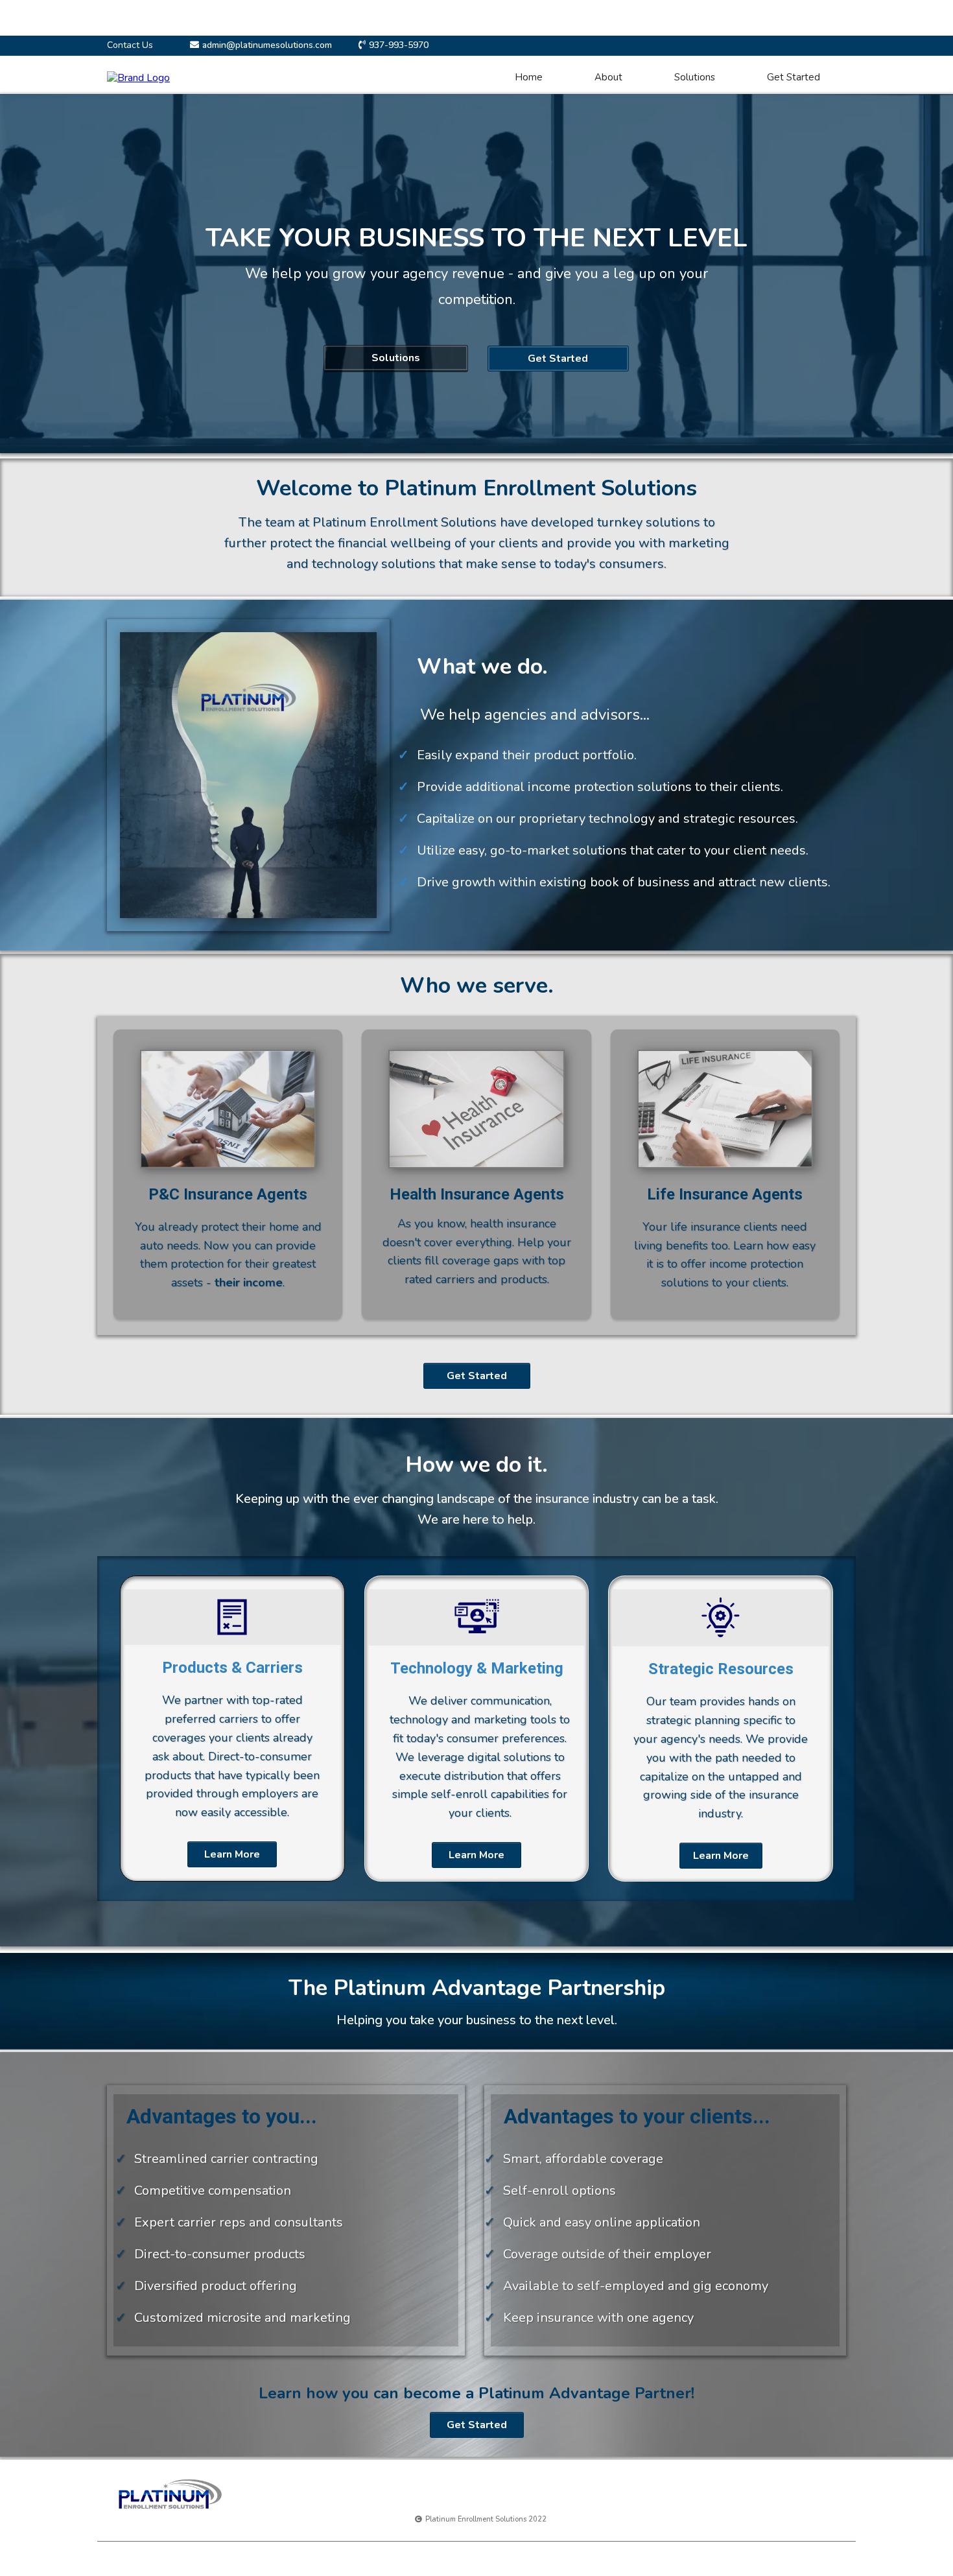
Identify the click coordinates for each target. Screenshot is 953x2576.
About (608, 77)
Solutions (695, 77)
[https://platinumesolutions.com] (138, 77)
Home (529, 77)
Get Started (794, 77)
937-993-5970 (399, 45)
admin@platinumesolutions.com (267, 45)
